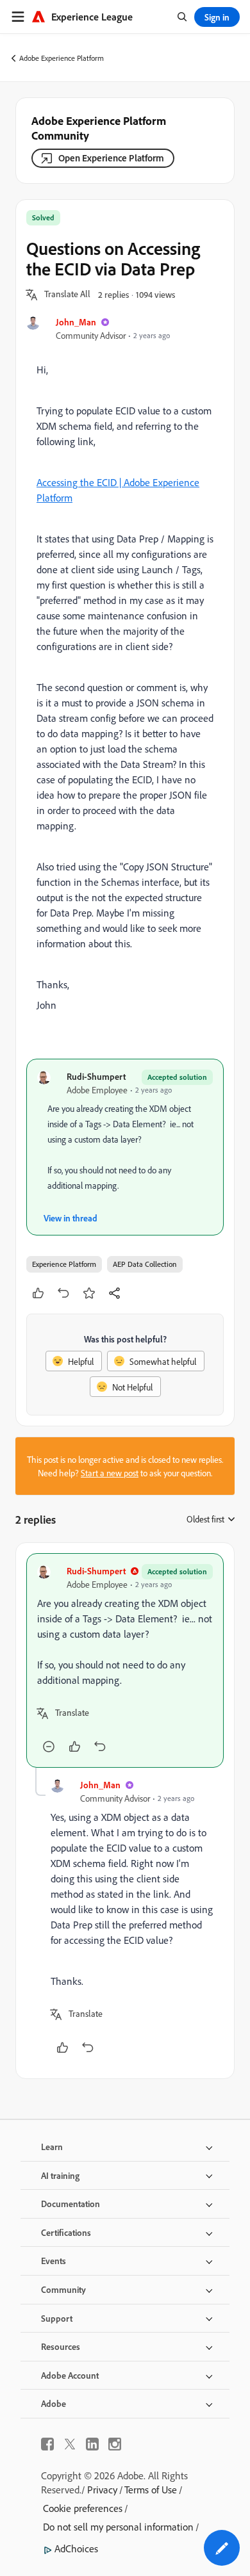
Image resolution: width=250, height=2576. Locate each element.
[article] (125, 1660)
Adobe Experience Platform (62, 58)
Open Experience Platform (111, 158)
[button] (67, 295)
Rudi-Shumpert (96, 1076)
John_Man (76, 322)
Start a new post (110, 1473)
